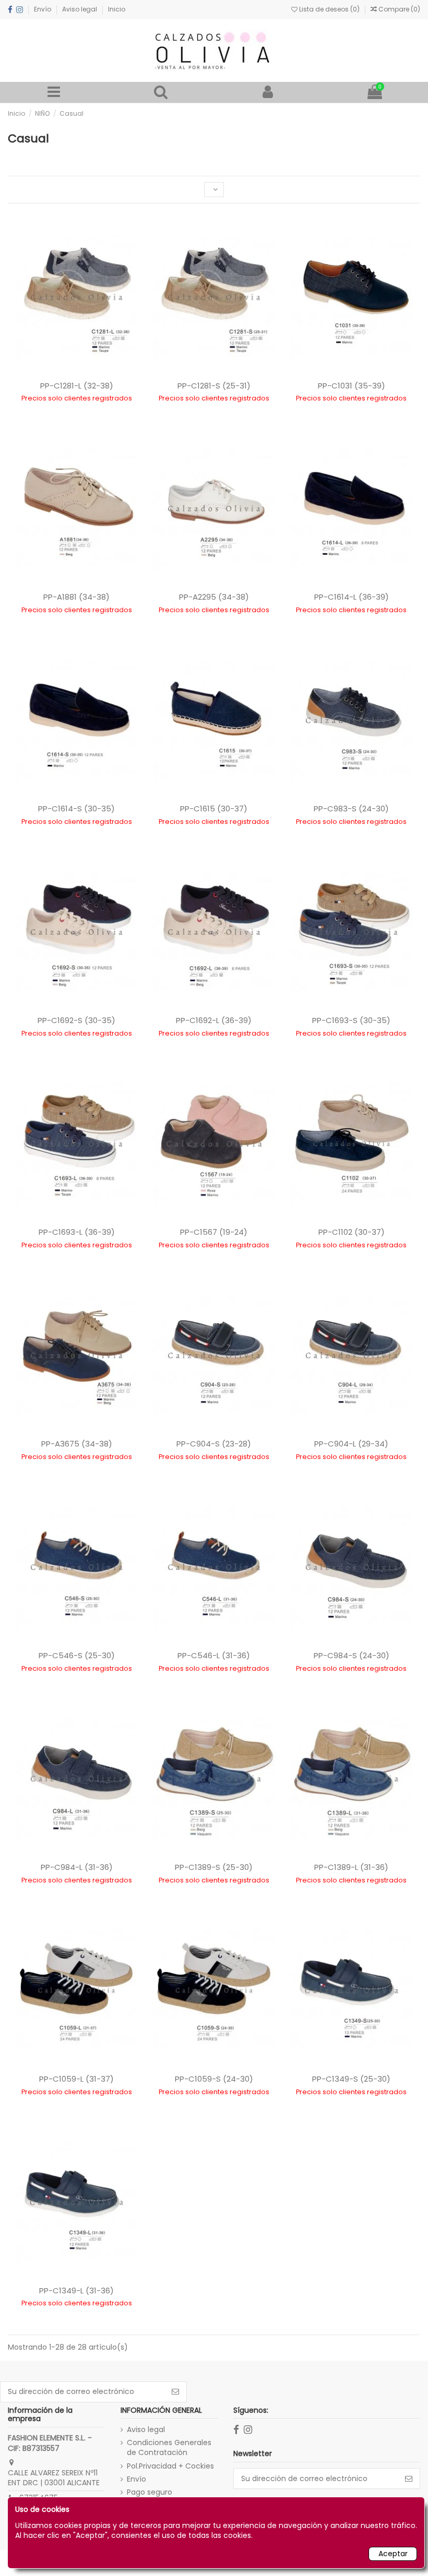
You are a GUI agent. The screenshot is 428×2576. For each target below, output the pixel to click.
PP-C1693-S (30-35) (351, 1020)
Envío (43, 9)
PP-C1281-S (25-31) (214, 386)
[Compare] (214, 2121)
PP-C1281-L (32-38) (77, 386)
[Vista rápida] (230, 2121)
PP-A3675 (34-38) (77, 1444)
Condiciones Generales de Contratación (169, 2448)
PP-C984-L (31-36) (77, 1867)
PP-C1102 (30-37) (352, 1232)
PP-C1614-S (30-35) (76, 809)
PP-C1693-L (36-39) (77, 1232)
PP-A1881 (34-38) (76, 597)
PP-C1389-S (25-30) (214, 1867)
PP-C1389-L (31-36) (351, 1867)
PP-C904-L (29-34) (351, 1444)
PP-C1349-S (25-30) (351, 2079)
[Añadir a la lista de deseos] (198, 2121)
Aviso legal (80, 9)
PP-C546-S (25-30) (77, 1655)
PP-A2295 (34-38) (214, 597)
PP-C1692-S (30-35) (76, 1020)
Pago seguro (150, 2492)
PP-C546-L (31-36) (214, 1655)
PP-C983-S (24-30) (351, 809)
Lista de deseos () (329, 9)
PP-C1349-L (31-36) (76, 2291)
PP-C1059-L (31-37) (76, 2079)
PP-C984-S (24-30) (352, 1655)
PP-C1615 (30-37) (214, 809)
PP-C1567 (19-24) (214, 1232)
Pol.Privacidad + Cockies (170, 2466)
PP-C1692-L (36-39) (214, 1020)
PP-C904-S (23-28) (214, 1444)
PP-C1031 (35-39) (352, 386)
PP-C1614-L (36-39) (352, 597)
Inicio (117, 9)
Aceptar (393, 2554)
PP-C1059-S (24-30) (214, 2079)
